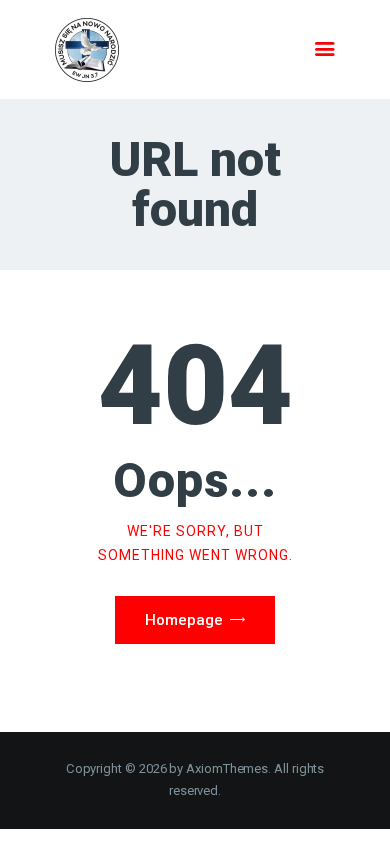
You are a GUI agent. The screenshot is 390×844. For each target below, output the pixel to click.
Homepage (184, 620)
